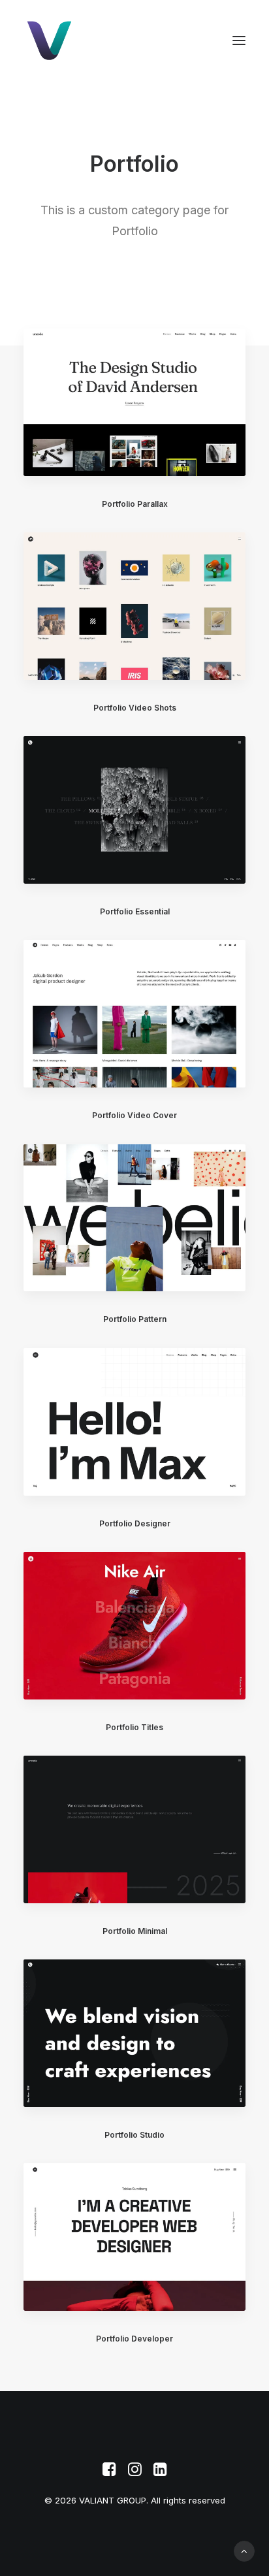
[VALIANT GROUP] (94, 40)
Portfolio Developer (134, 2339)
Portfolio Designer (135, 1523)
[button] (239, 40)
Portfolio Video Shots (135, 708)
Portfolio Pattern (135, 1319)
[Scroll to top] (244, 2550)
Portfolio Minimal (135, 1931)
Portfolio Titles (134, 1727)
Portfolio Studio (134, 2135)
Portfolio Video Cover (134, 1115)
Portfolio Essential (135, 911)
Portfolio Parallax (135, 504)
